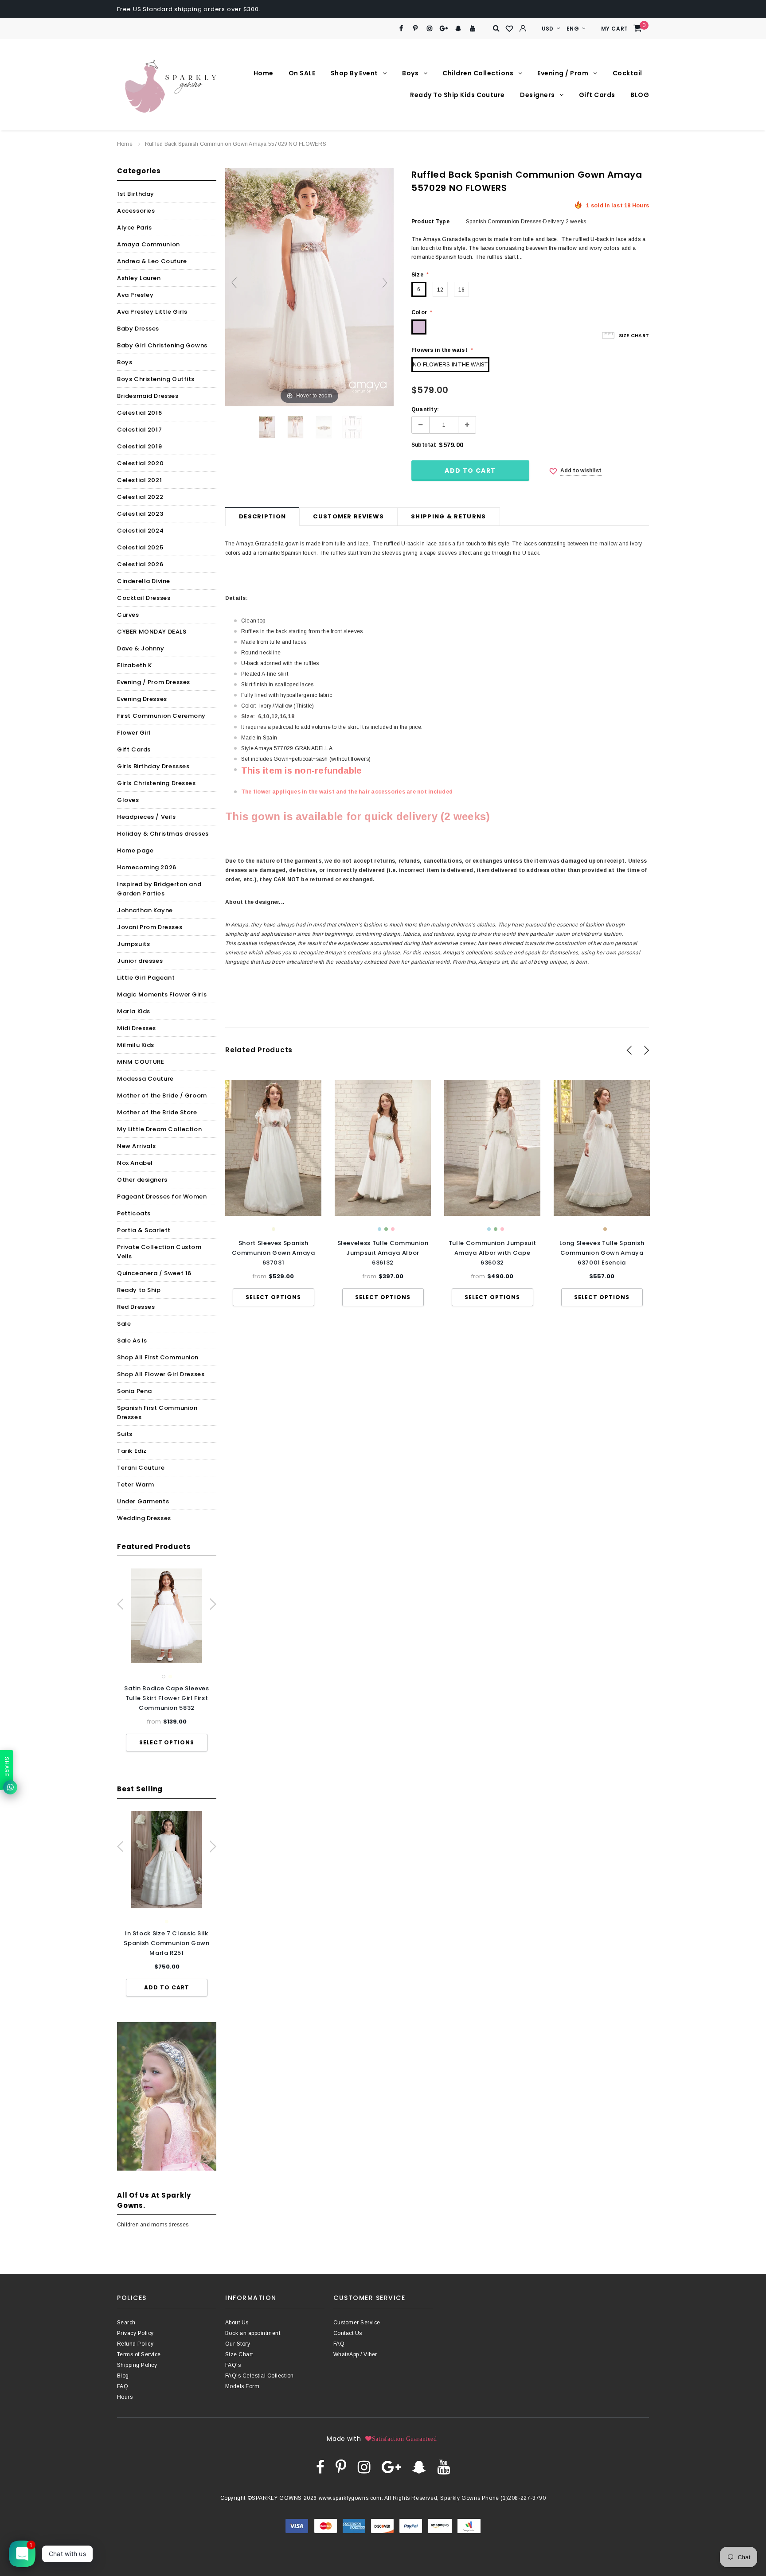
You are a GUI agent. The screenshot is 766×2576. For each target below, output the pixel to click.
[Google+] (444, 29)
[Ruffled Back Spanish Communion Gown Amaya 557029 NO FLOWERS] (267, 427)
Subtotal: (424, 445)
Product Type (430, 222)
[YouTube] (473, 29)
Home (125, 144)
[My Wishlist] (510, 29)
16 (461, 290)
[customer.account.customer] (523, 28)
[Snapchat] (458, 29)
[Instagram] (430, 29)
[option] (167, 1660)
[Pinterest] (416, 29)
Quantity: (425, 409)
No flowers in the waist (450, 365)
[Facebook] (401, 29)
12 (440, 290)
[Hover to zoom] (309, 287)
